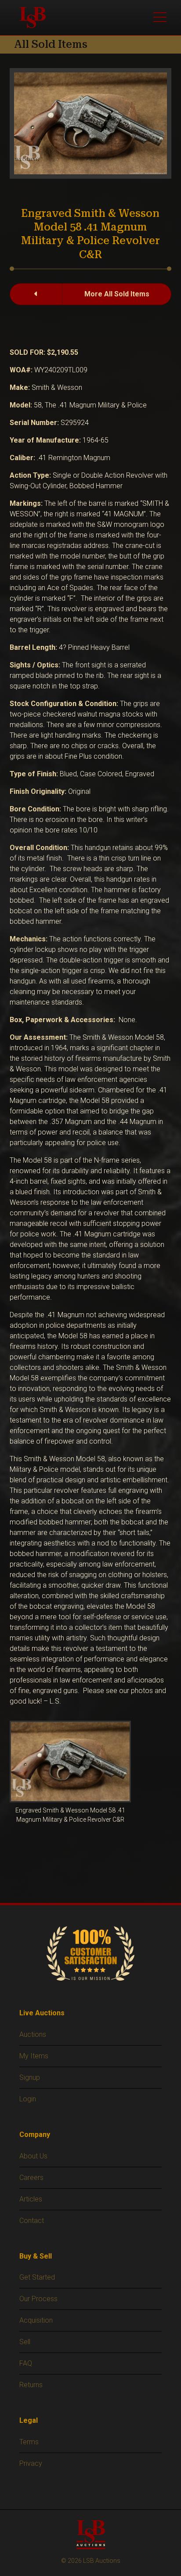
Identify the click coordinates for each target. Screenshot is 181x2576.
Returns (31, 2385)
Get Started (37, 2277)
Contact (32, 2221)
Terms (29, 2442)
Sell (25, 2342)
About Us (33, 2156)
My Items (34, 2056)
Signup (30, 2077)
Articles (31, 2199)
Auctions (33, 2034)
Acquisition (36, 2320)
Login (28, 2099)
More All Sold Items (117, 294)
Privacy (31, 2463)
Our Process (38, 2299)
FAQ (26, 2363)
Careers (31, 2178)
